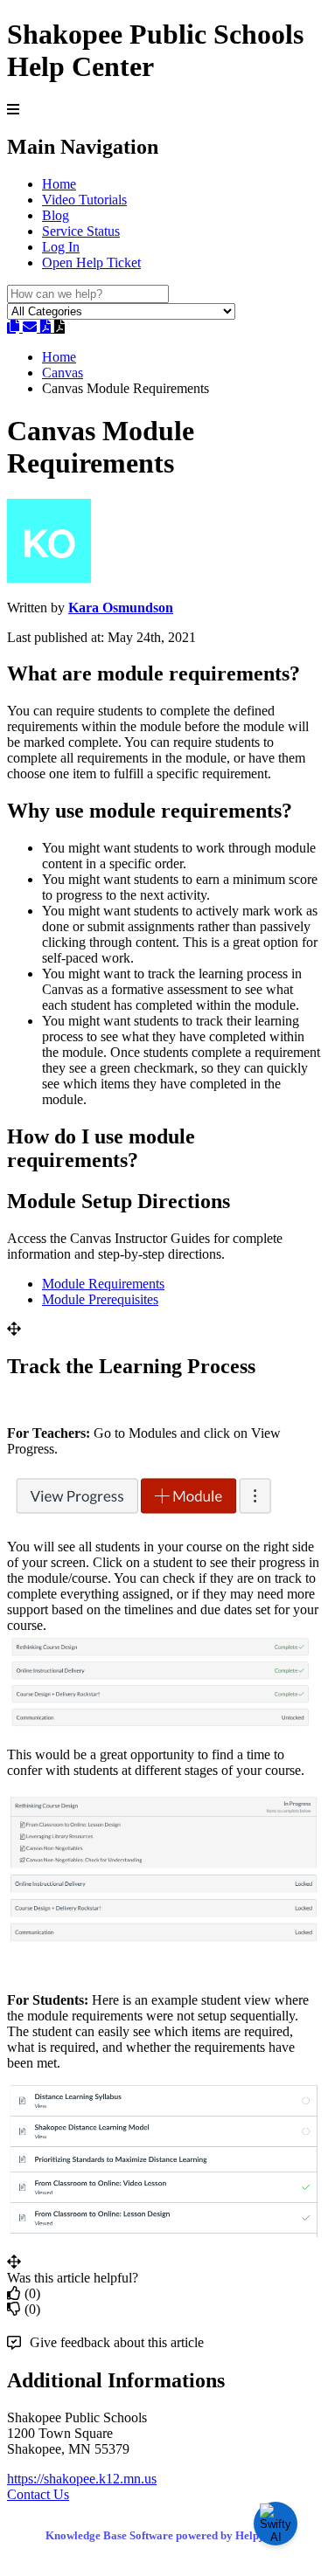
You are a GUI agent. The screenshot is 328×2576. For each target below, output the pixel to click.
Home (59, 184)
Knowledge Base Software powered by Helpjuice (164, 2535)
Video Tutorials (84, 200)
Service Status (81, 231)
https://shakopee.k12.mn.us (82, 2479)
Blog (56, 215)
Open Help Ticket (91, 262)
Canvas (63, 373)
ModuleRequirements (103, 1284)
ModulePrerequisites (100, 1299)
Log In (61, 247)
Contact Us (38, 2494)
